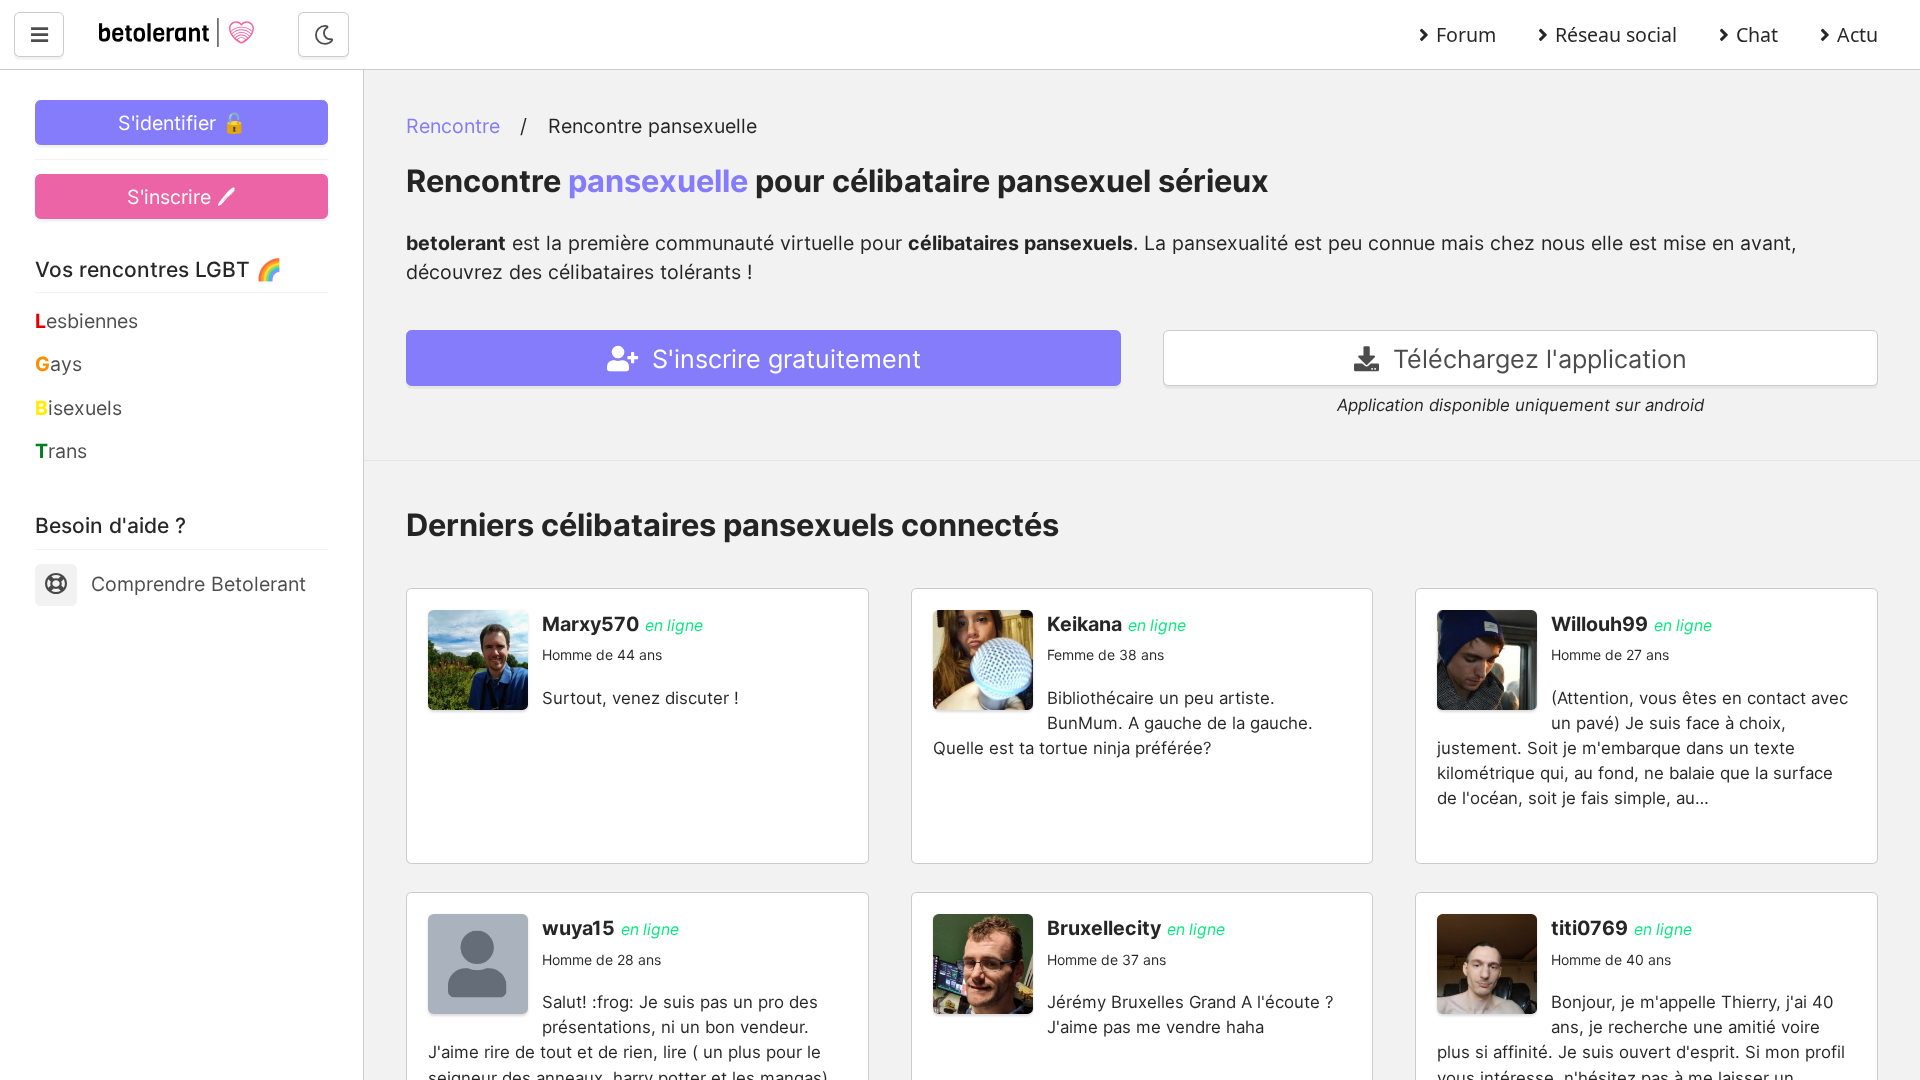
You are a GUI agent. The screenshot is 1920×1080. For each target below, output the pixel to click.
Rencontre (453, 126)
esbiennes (86, 321)
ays (58, 364)
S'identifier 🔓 (182, 123)
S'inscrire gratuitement (783, 359)
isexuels (78, 408)
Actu (1857, 34)
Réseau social (1616, 34)
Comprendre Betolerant (198, 584)
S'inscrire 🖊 (181, 197)
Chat (1757, 34)
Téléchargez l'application (1536, 359)
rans (61, 451)
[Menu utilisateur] (39, 34)
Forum (1466, 34)
